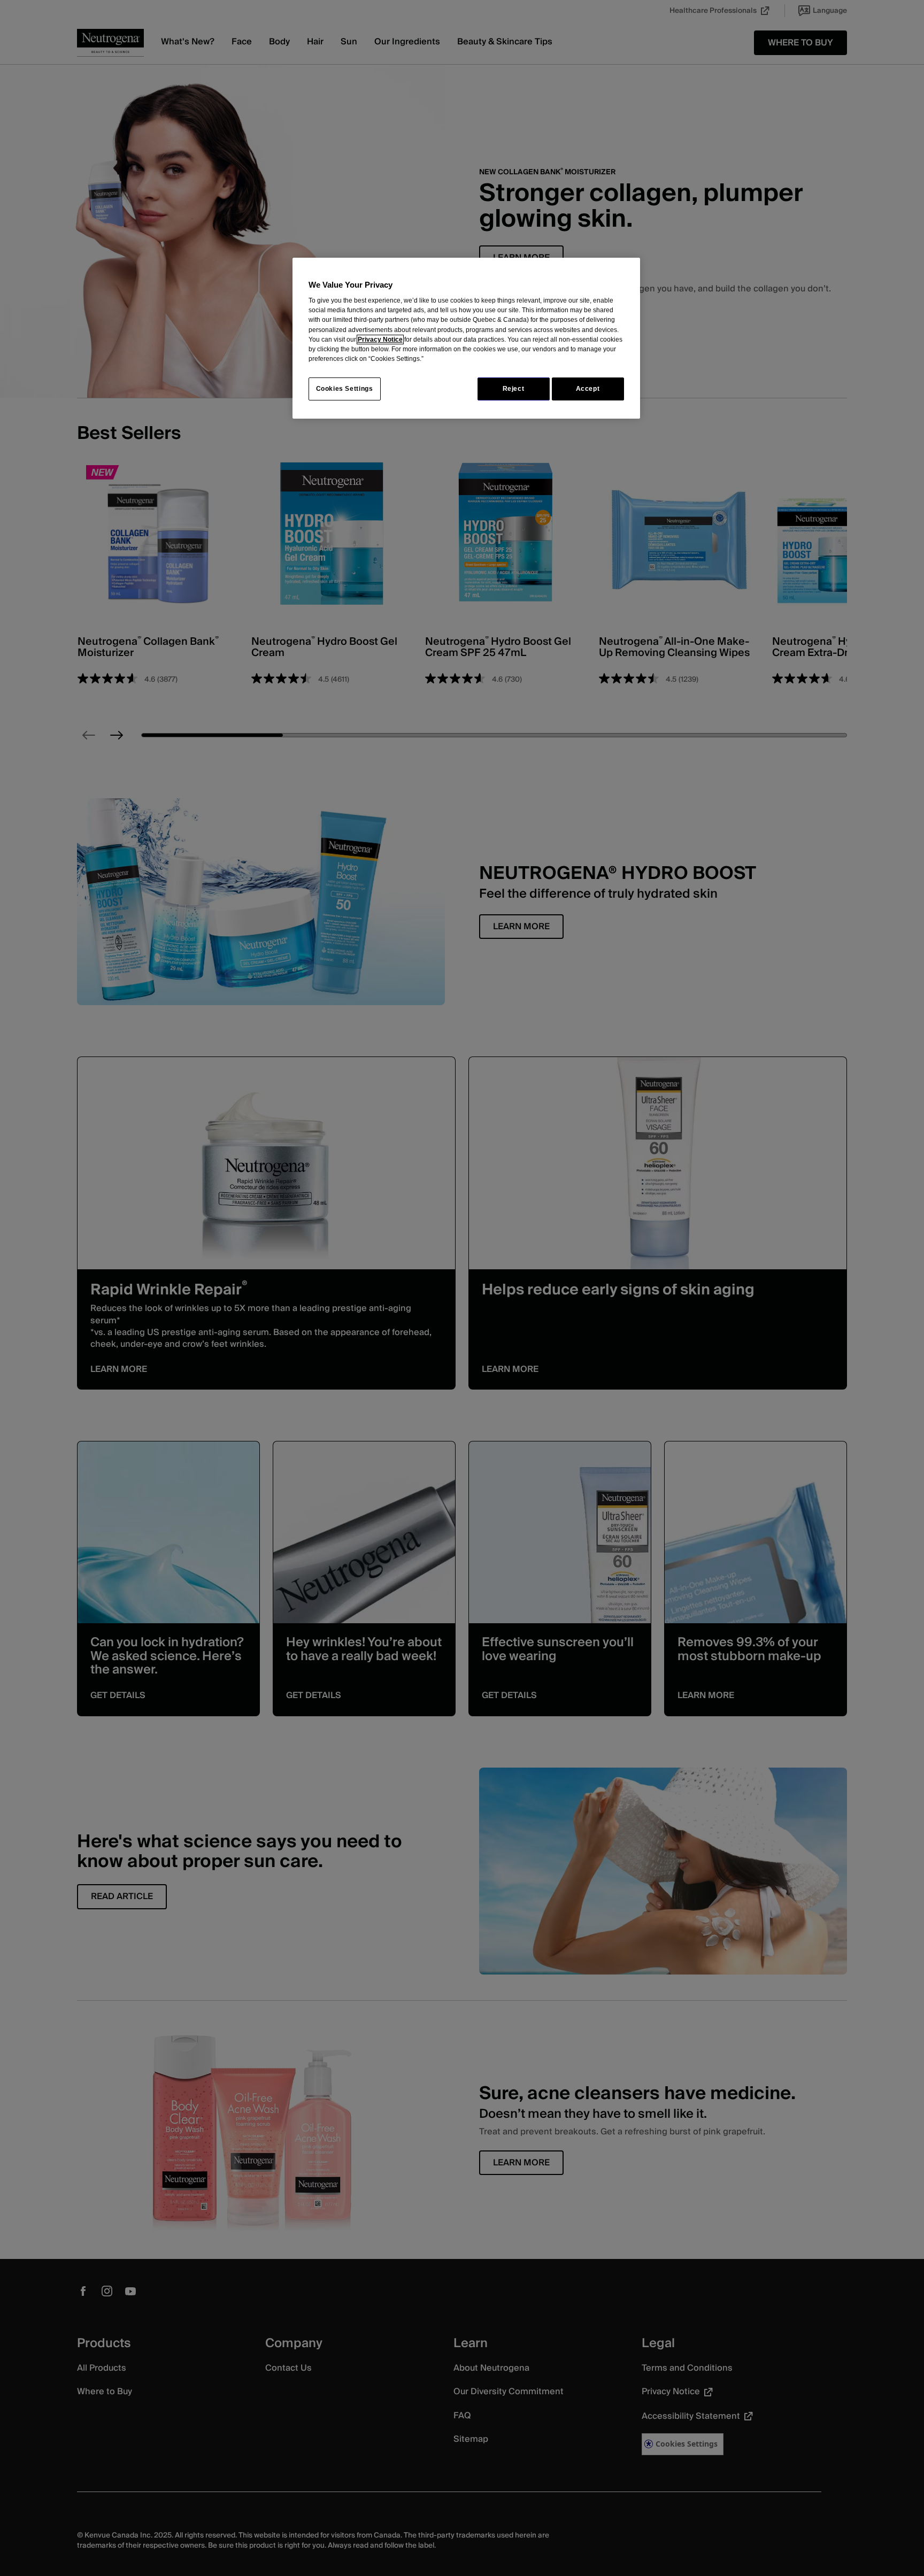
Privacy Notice (380, 340)
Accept (588, 389)
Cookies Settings (345, 389)
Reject (514, 389)
